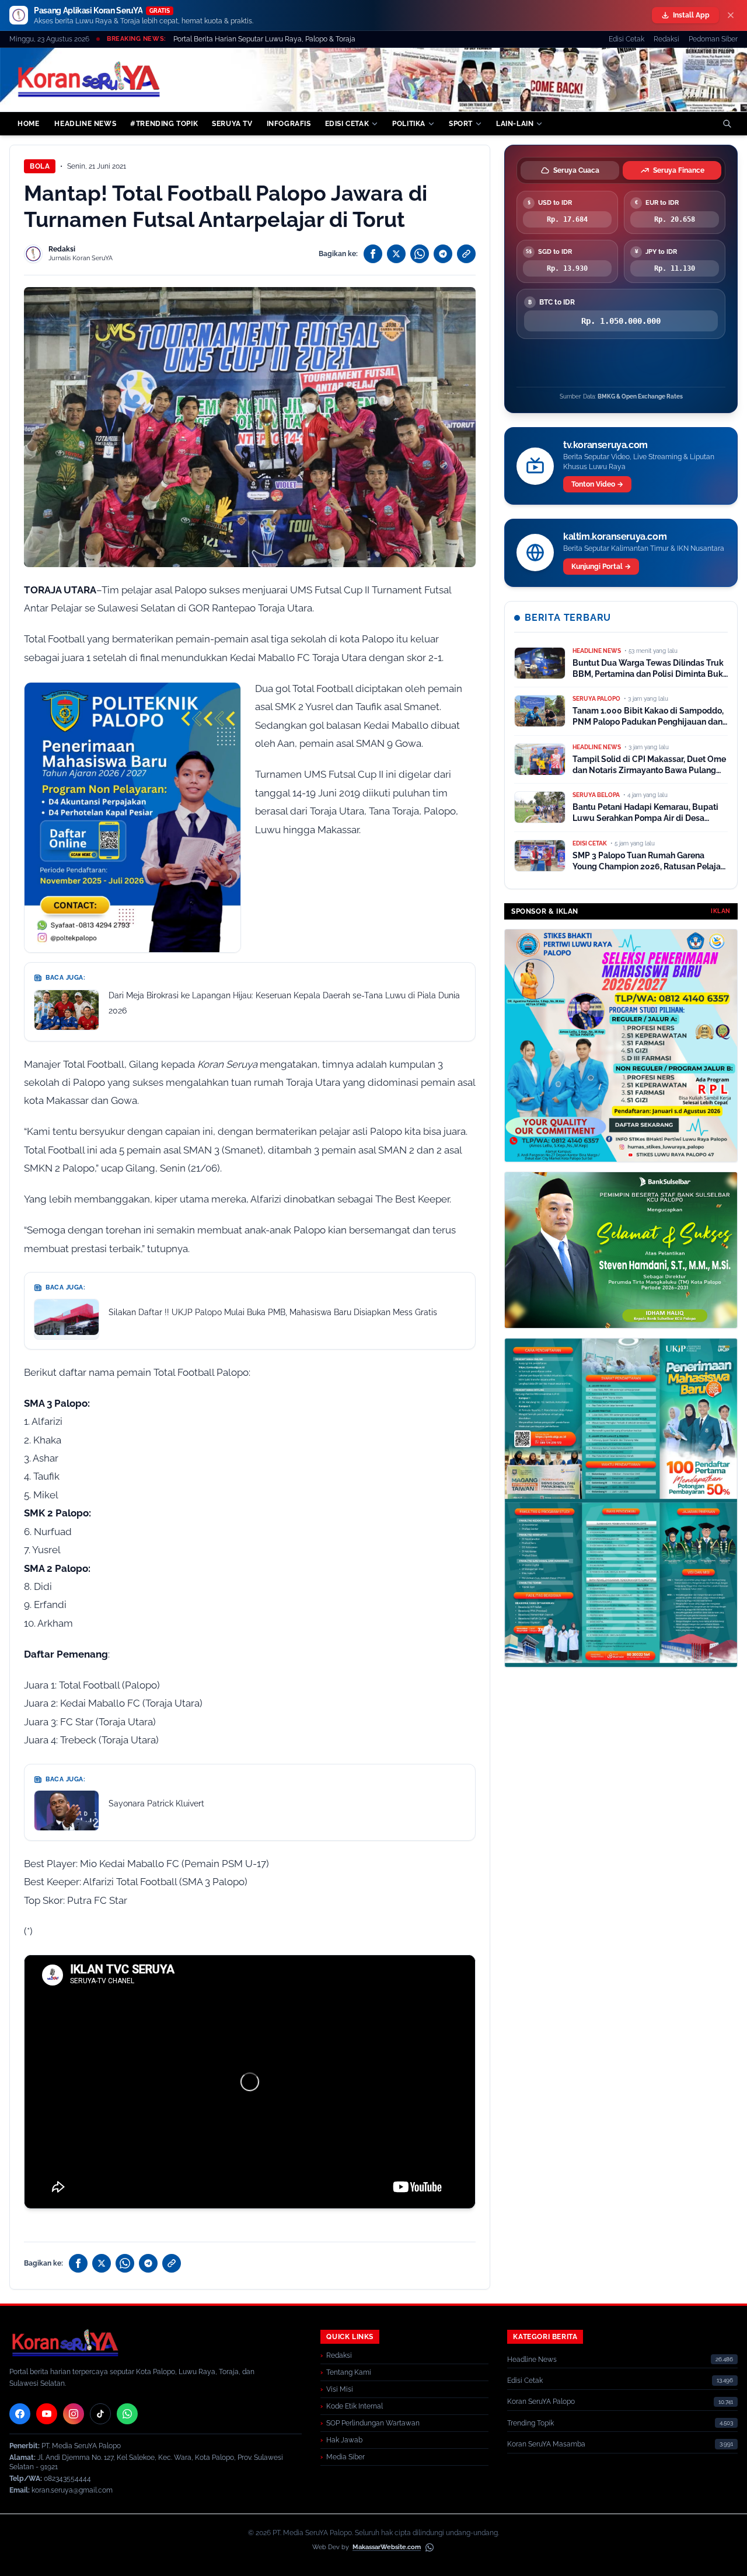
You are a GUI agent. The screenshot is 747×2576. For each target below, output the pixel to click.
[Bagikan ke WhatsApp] (420, 254)
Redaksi (666, 39)
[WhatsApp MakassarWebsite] (430, 2547)
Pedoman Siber (713, 39)
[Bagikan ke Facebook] (373, 254)
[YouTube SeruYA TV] (47, 2414)
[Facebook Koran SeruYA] (20, 2414)
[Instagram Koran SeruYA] (74, 2414)
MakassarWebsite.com (387, 2547)
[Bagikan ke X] (396, 254)
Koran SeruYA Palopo (541, 2402)
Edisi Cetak (626, 39)
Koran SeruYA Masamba (546, 2444)
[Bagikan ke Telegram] (443, 254)
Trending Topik (530, 2423)
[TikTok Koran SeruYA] (100, 2414)
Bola (40, 166)
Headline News (532, 2360)
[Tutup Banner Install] (731, 15)
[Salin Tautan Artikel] (466, 254)
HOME (28, 124)
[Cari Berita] (727, 124)
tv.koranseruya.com (605, 445)
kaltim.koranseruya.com (615, 536)
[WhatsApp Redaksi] (127, 2414)
